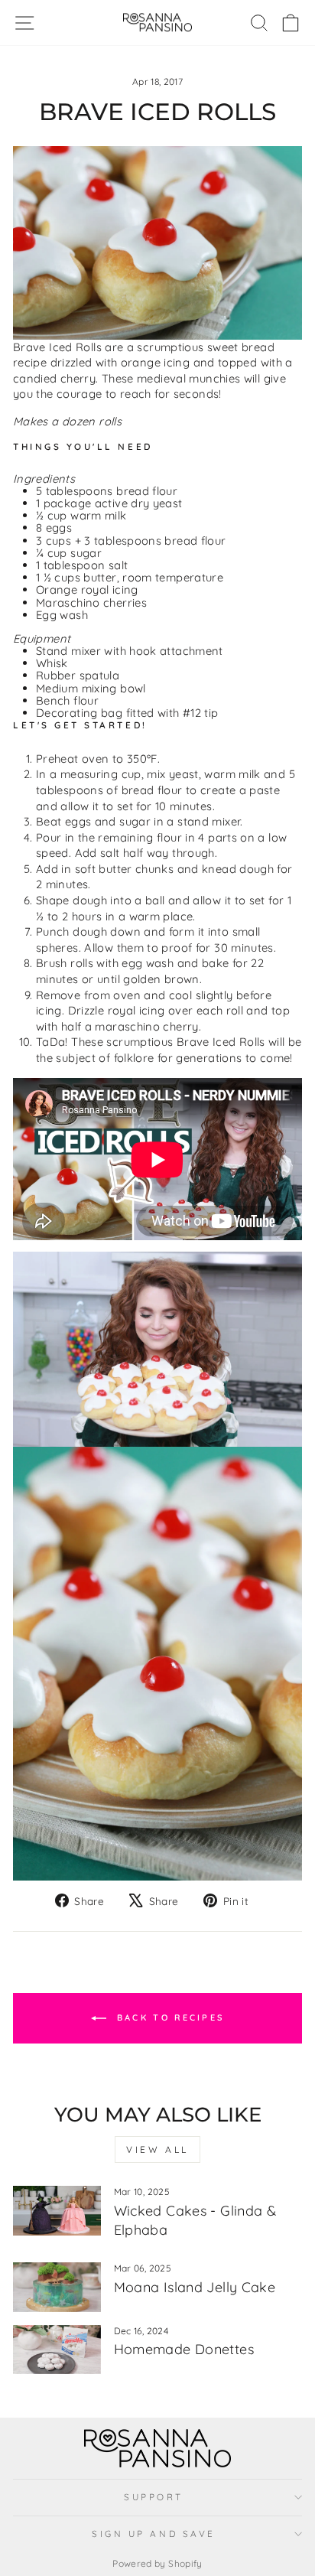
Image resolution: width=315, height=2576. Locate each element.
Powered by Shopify (157, 2563)
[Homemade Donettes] (57, 2350)
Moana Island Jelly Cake (195, 2287)
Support (154, 2497)
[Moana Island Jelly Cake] (57, 2287)
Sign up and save (154, 2534)
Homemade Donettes (184, 2349)
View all (157, 2149)
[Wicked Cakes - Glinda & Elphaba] (57, 2210)
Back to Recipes (169, 2017)
